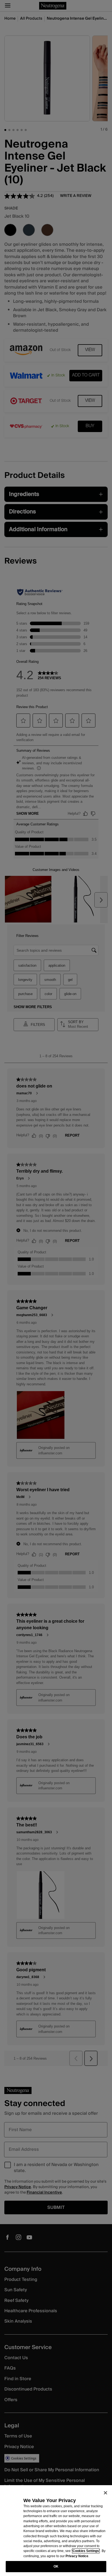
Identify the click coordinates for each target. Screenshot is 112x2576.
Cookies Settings (86, 2551)
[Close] (105, 2493)
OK (56, 2566)
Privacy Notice (77, 2556)
